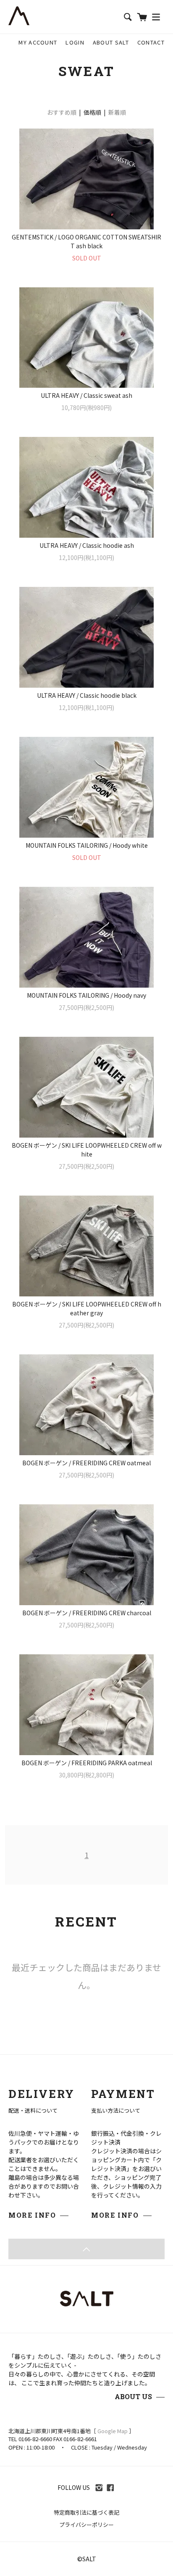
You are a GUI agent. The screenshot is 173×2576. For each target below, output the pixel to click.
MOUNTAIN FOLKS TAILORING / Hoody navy (86, 995)
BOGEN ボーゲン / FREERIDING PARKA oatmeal (87, 1763)
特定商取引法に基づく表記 (86, 2512)
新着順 (117, 112)
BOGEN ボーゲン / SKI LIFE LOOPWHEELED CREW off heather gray (87, 1308)
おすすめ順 (62, 112)
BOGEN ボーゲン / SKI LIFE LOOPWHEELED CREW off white (87, 1150)
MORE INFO (32, 2215)
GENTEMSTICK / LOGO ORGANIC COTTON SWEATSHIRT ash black (86, 241)
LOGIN (75, 42)
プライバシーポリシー (86, 2525)
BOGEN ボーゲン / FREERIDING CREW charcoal (87, 1613)
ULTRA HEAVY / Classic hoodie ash (87, 545)
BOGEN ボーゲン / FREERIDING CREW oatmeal (86, 1463)
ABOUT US (133, 2396)
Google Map (113, 2431)
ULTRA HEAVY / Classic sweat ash (86, 395)
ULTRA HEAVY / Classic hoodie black (87, 695)
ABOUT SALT (111, 42)
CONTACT (151, 42)
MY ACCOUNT (38, 42)
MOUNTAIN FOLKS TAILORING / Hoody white (87, 845)
